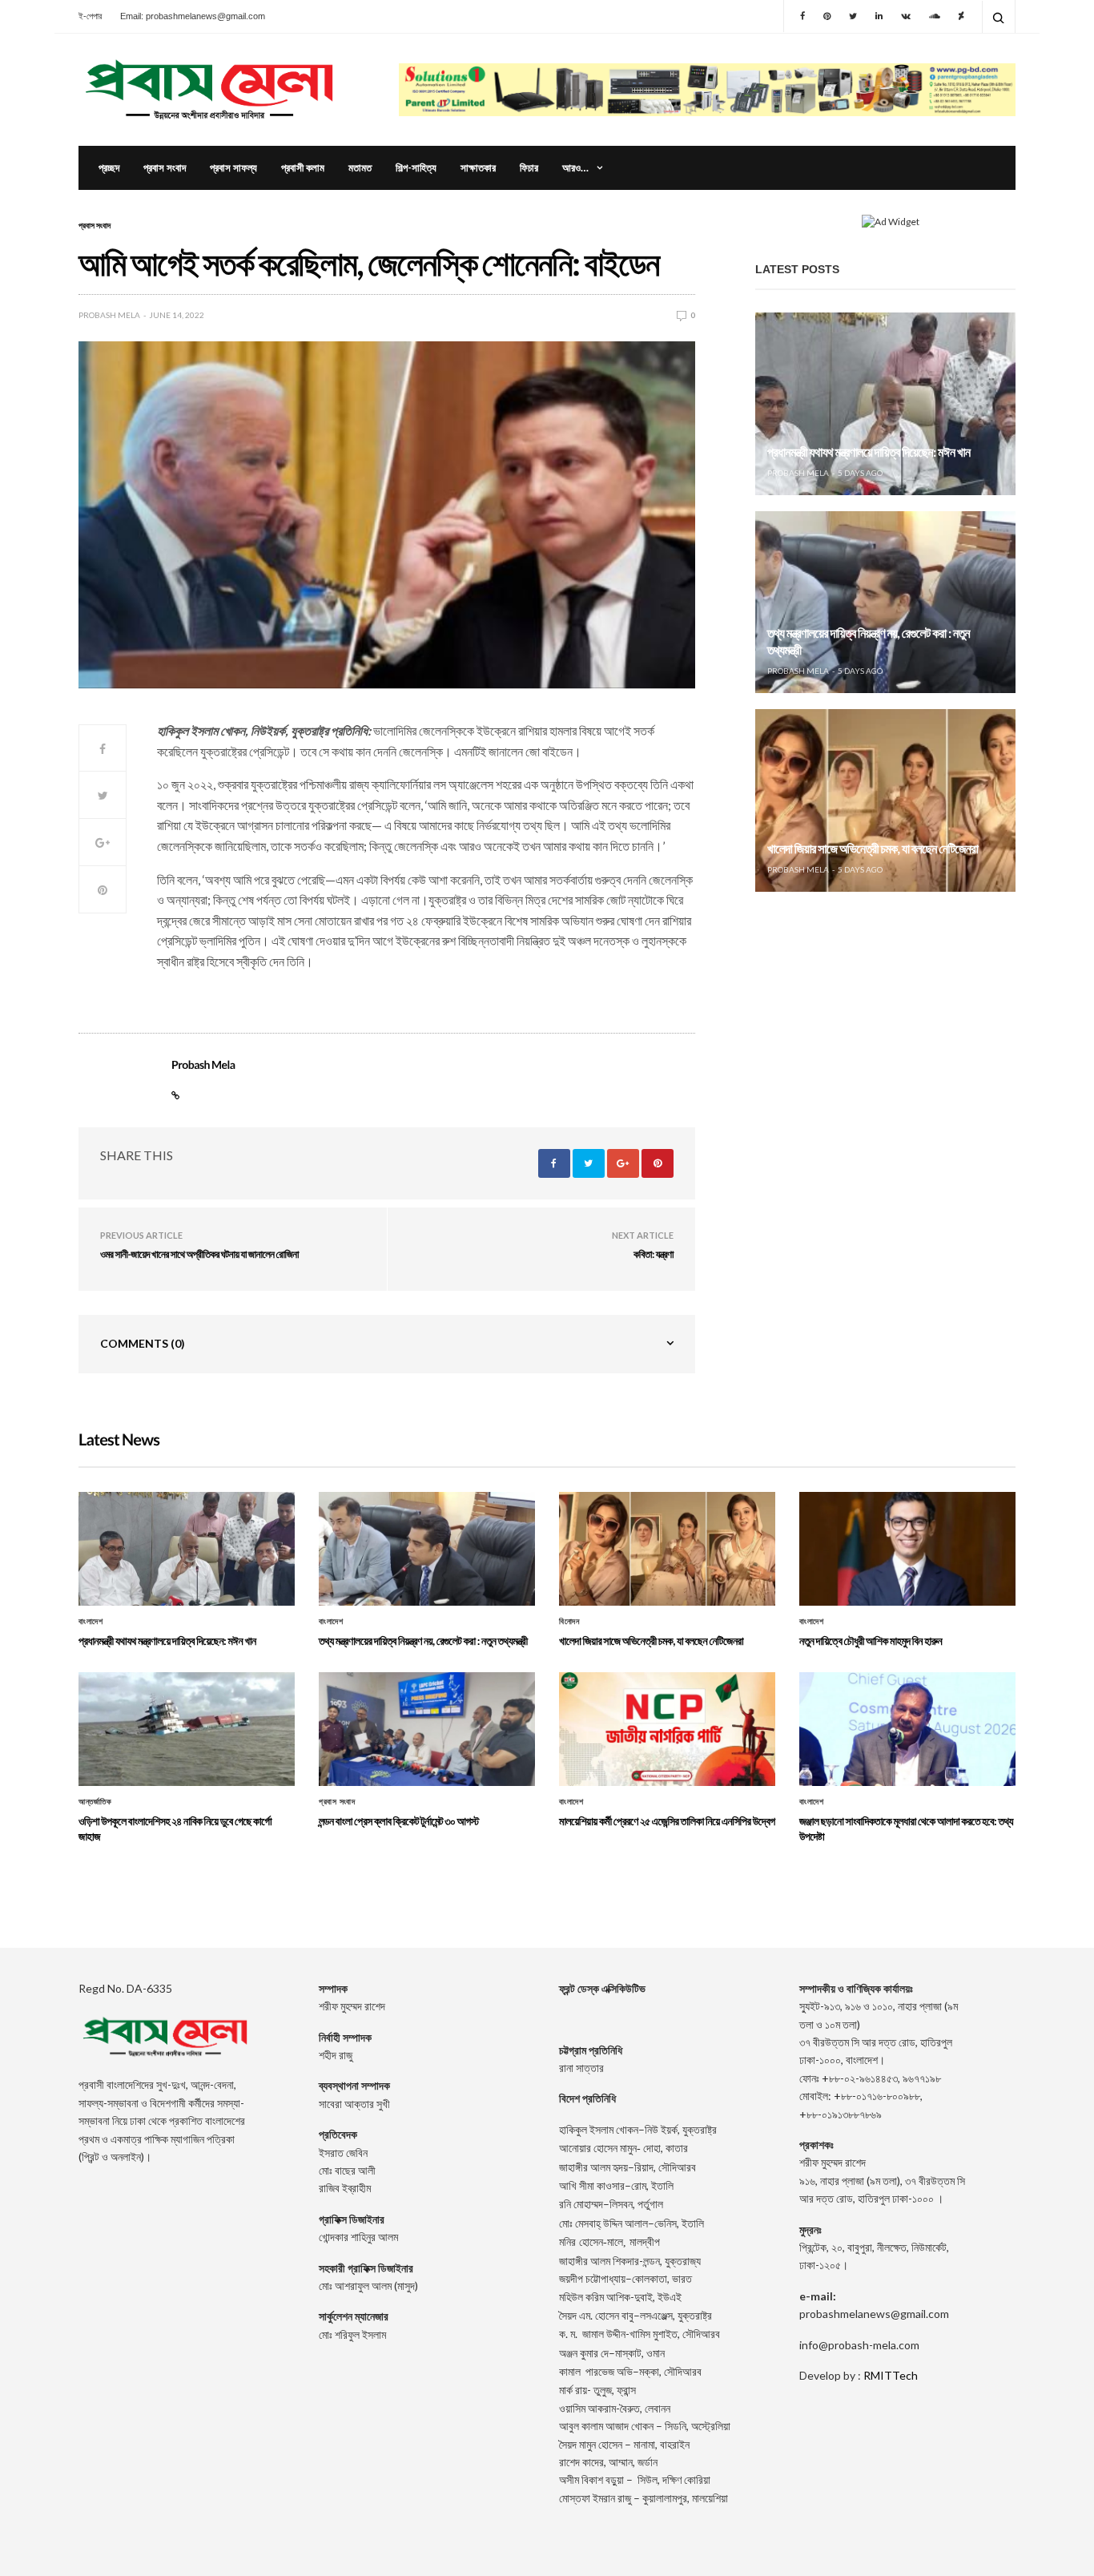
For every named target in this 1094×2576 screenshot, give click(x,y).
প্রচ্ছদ (109, 167)
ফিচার (529, 167)
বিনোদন (569, 1622)
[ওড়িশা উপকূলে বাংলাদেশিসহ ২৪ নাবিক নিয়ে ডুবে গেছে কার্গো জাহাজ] (187, 1729)
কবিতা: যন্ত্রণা (654, 1254)
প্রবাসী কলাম (303, 167)
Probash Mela (109, 315)
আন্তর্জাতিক (95, 1802)
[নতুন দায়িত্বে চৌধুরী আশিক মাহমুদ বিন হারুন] (907, 1549)
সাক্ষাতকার (478, 167)
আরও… (575, 167)
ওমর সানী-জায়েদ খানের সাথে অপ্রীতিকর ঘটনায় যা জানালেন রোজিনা (199, 1254)
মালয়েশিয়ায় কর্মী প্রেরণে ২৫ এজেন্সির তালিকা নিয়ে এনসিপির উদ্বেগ (667, 1821)
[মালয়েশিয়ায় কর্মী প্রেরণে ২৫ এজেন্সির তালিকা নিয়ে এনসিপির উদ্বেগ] (667, 1729)
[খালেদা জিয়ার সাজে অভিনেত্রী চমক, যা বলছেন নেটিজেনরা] (885, 800)
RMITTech (891, 2375)
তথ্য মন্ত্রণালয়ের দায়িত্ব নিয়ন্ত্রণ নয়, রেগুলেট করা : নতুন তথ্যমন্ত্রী (423, 1641)
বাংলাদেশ (90, 1622)
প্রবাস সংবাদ (165, 167)
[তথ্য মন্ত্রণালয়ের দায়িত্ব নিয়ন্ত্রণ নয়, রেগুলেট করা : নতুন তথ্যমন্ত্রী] (885, 603)
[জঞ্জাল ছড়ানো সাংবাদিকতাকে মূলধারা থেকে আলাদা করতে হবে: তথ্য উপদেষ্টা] (907, 1729)
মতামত (360, 167)
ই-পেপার (90, 16)
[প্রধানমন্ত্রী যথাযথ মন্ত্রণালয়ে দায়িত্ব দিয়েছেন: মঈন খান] (885, 404)
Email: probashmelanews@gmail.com (193, 16)
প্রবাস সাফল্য (233, 167)
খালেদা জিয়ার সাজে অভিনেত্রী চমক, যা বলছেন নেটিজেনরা (873, 849)
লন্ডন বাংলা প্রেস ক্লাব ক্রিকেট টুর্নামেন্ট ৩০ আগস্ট (399, 1821)
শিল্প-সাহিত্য (416, 167)
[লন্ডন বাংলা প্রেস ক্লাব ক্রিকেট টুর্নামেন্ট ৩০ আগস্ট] (427, 1729)
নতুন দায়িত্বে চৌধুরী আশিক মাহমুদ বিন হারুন (871, 1641)
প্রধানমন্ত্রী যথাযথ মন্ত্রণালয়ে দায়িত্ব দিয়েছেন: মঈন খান (869, 452)
